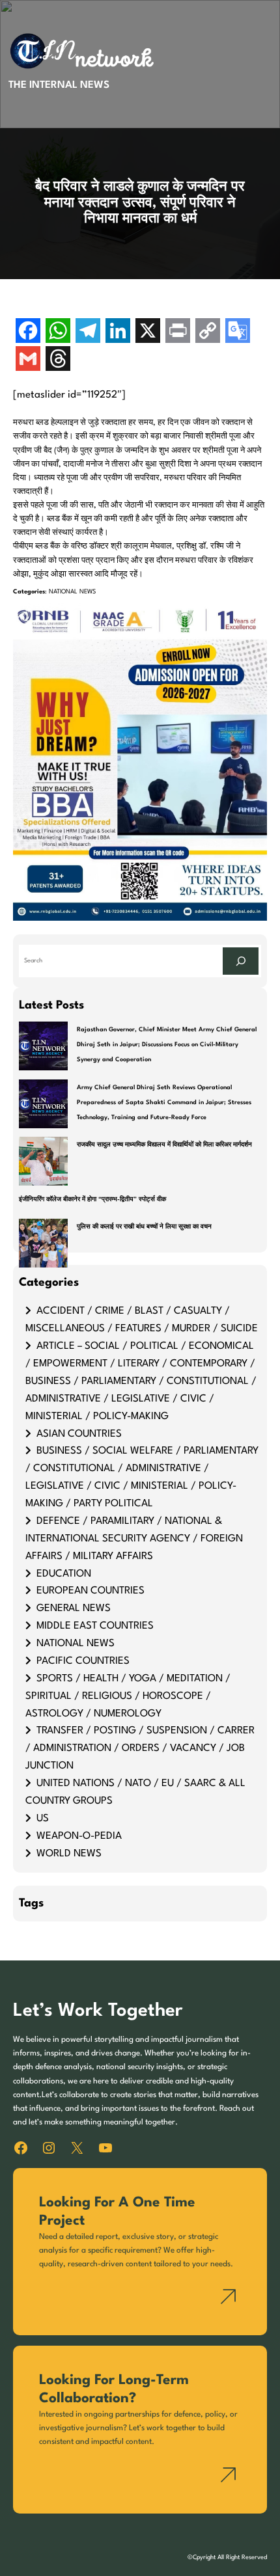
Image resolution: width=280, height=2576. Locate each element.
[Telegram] (88, 332)
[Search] (241, 961)
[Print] (178, 332)
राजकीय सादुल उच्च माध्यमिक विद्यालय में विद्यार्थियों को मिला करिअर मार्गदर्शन (164, 1145)
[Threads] (58, 360)
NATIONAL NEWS (72, 592)
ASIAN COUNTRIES (79, 1434)
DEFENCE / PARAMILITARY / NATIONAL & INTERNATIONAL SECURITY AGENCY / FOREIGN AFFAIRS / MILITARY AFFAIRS (134, 1539)
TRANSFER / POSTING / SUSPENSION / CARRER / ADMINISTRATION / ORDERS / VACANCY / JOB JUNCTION (140, 1748)
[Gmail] (28, 360)
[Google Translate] (238, 332)
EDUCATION (64, 1574)
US (43, 1819)
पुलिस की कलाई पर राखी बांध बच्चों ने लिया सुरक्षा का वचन (144, 1227)
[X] (148, 332)
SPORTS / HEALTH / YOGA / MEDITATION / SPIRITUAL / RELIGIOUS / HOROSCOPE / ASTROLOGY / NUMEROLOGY (128, 1696)
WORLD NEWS (69, 1854)
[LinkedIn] (118, 332)
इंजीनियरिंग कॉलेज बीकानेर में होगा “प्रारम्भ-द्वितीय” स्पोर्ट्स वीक (92, 1200)
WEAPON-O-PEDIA (79, 1836)
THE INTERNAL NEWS (59, 85)
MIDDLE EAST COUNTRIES (95, 1626)
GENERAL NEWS (74, 1608)
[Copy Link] (208, 332)
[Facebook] (28, 332)
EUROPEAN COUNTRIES (91, 1591)
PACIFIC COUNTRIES (83, 1661)
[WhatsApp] (58, 332)
